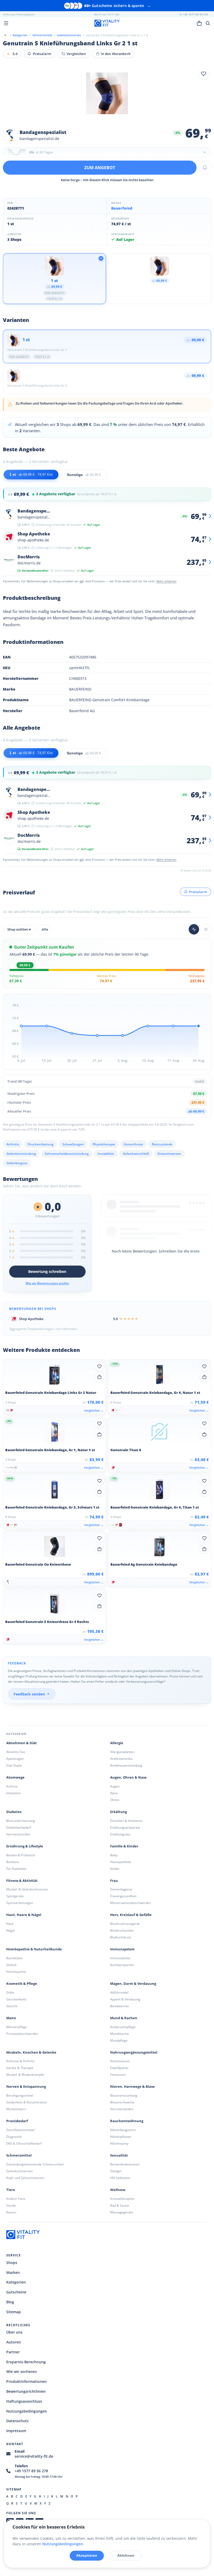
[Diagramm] (194, 929)
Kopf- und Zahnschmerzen (25, 2178)
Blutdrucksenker (122, 1930)
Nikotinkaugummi (123, 2130)
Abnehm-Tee (16, 1752)
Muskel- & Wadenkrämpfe (25, 2075)
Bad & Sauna (120, 2205)
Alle (45, 929)
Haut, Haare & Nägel (24, 1915)
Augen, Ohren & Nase (128, 1777)
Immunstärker (120, 1958)
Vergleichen (76, 54)
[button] (107, 152)
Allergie (117, 1743)
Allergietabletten (122, 1752)
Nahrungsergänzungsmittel (134, 2052)
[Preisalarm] (205, 168)
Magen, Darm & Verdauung (133, 1984)
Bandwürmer (120, 2006)
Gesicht (12, 2006)
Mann (11, 2018)
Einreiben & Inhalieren (126, 1821)
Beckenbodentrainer (125, 2164)
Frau (114, 1881)
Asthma (12, 1786)
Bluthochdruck (121, 1937)
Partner (13, 2352)
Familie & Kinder (124, 1846)
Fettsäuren (118, 2075)
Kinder (115, 1869)
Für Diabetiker (17, 1869)
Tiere (11, 2190)
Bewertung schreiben (47, 1271)
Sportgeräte (15, 1896)
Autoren (14, 2342)
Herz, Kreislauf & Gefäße (131, 1915)
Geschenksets (16, 1999)
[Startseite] (5, 35)
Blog (10, 2302)
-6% (177, 133)
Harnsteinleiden (122, 2109)
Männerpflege (17, 2027)
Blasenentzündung (124, 2095)
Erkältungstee (120, 1834)
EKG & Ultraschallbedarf (24, 2143)
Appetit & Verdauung (125, 1999)
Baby (114, 1855)
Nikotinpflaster (121, 2137)
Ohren (115, 1800)
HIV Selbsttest (120, 2178)
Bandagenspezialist (43, 132)
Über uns (14, 2332)
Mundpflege (119, 2040)
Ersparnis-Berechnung (26, 2362)
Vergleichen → (94, 1410)
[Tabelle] (206, 929)
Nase (114, 1793)
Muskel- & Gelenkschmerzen (27, 1889)
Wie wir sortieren (22, 2371)
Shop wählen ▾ (19, 929)
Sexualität (119, 2155)
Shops (12, 2263)
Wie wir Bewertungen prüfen (47, 1283)
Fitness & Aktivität (22, 1881)
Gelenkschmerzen (19, 2171)
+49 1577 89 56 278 (31, 2471)
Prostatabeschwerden (22, 2034)
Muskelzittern (16, 2109)
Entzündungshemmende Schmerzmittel (35, 2164)
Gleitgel (116, 2171)
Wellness (118, 2190)
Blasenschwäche (122, 2102)
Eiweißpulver (119, 2068)
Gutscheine (16, 2292)
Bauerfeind (122, 208)
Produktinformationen (26, 2381)
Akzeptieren (87, 2555)
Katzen (11, 2212)
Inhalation (13, 1793)
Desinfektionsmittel (20, 2130)
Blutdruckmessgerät (125, 1924)
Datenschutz (17, 2421)
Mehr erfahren (166, 581)
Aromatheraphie (122, 2199)
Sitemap (14, 2312)
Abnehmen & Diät (22, 1743)
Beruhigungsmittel (20, 2095)
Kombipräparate (122, 1965)
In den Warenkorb (116, 54)
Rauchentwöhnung (127, 2121)
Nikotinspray (119, 2143)
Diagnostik (14, 2137)
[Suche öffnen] (208, 23)
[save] (204, 74)
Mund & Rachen (124, 2018)
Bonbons (13, 1862)
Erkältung (118, 1812)
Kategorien (16, 2282)
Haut (10, 1924)
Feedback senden (29, 1694)
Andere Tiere (16, 2199)
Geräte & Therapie (20, 2068)
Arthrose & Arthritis (20, 2061)
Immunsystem (122, 1949)
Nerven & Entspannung (26, 2087)
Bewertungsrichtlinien (26, 2391)
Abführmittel (119, 1992)
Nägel (11, 1930)
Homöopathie (16, 1972)
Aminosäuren (120, 2061)
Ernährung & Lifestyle (25, 1846)
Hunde (11, 2205)
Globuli (11, 1965)
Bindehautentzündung (126, 1765)
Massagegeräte (122, 2212)
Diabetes (14, 1812)
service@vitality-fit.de (34, 2456)
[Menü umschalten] (6, 23)
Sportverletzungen (20, 1903)
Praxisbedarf (17, 2121)
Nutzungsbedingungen (27, 2411)
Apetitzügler (15, 1759)
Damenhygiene (121, 1889)
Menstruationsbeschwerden (130, 1903)
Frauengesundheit (123, 1896)
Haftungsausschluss (24, 2401)
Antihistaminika (121, 1759)
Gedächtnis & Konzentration (27, 2102)
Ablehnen (126, 2555)
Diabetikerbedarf (19, 1827)
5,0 (12, 54)
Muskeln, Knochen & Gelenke (31, 2052)
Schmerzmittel (19, 2155)
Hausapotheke (121, 1862)
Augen (115, 1786)
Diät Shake (14, 1765)
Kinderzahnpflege (123, 2027)
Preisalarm (42, 54)
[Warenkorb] (199, 23)
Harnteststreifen (18, 1834)
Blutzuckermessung (21, 1821)
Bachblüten (14, 1958)
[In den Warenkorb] (99, 1377)
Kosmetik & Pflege (22, 1984)
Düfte (10, 1992)
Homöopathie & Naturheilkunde (34, 1949)
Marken (13, 2272)
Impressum (16, 2431)
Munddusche (120, 2034)
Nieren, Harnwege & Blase (132, 2087)
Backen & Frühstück (21, 1855)
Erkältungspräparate (125, 1827)
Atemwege (15, 1777)
